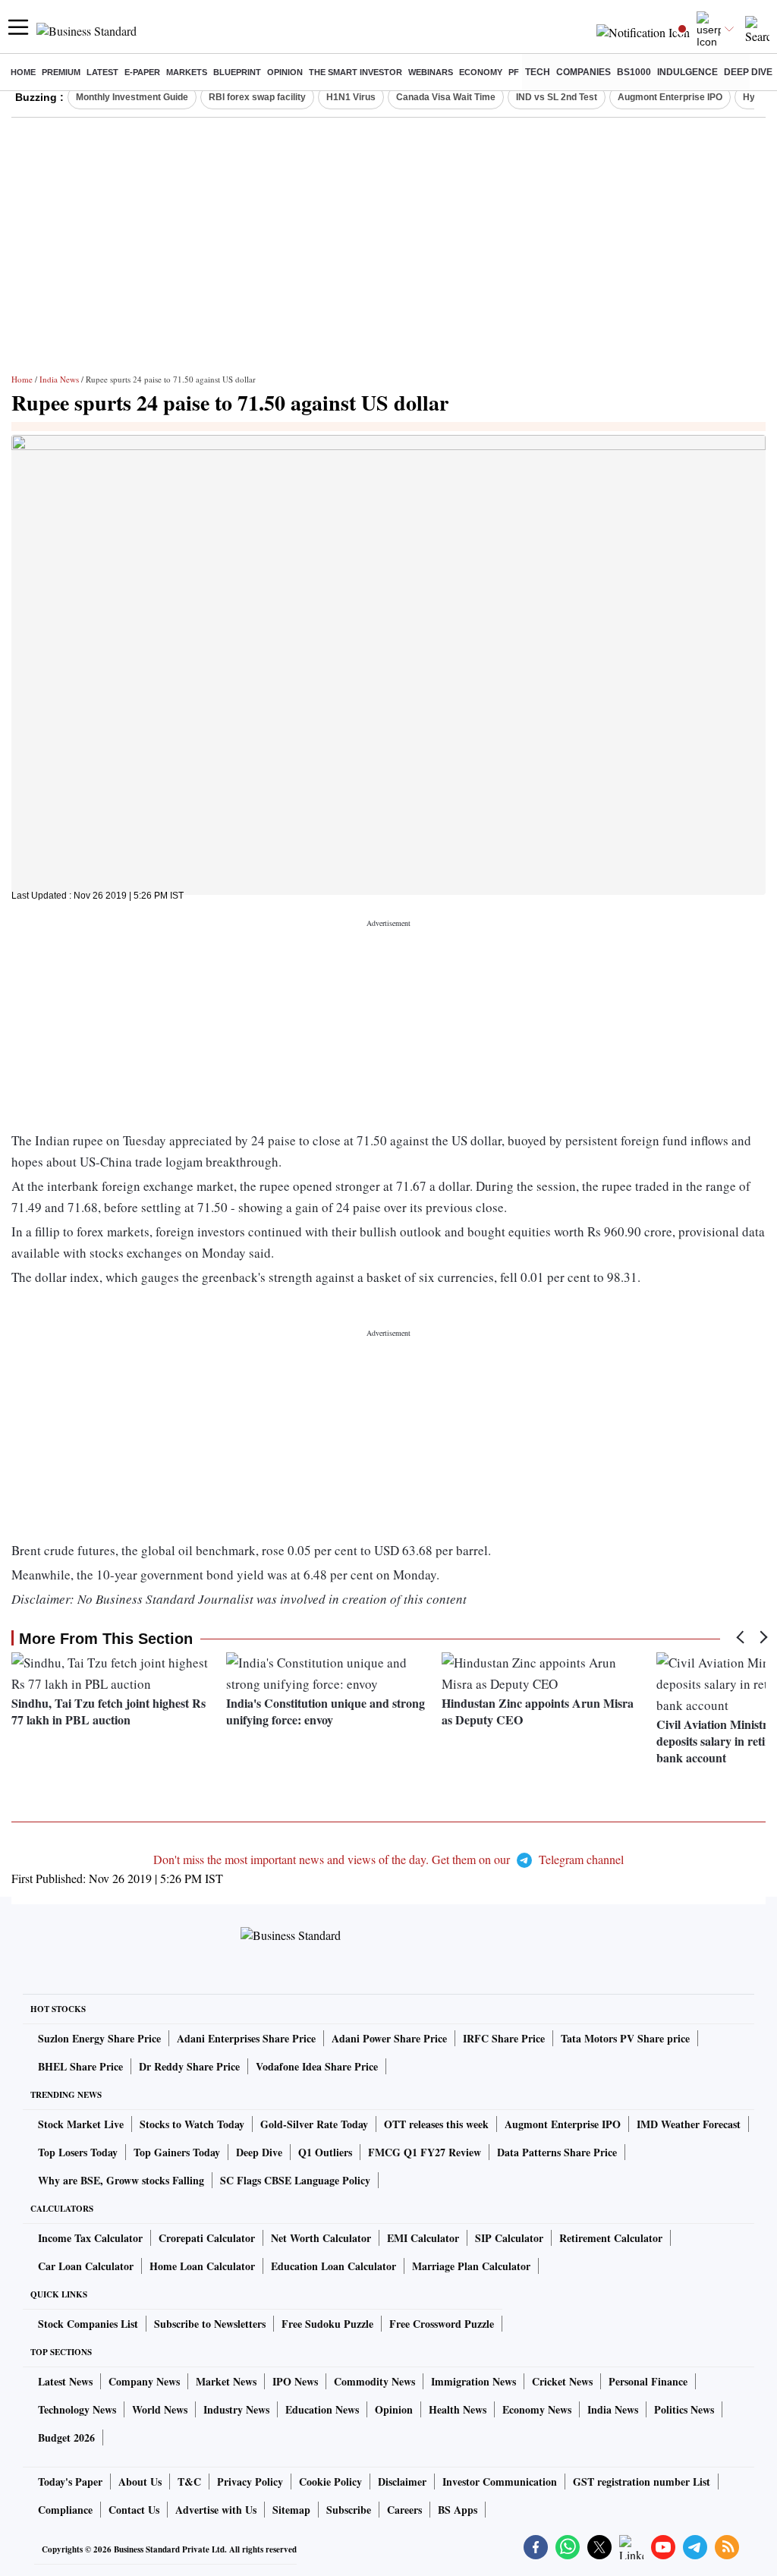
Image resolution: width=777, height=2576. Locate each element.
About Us (140, 2482)
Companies (584, 72)
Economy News (537, 2409)
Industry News (236, 2409)
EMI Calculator (423, 2238)
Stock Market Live (81, 2124)
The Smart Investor (355, 72)
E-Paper (142, 72)
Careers (404, 2510)
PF (514, 72)
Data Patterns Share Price (557, 2152)
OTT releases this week (436, 2124)
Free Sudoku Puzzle (327, 2324)
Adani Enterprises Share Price (246, 2038)
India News (59, 379)
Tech (538, 72)
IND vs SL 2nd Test (557, 97)
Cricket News (562, 2381)
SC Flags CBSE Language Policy (295, 2180)
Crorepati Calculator (207, 2238)
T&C (189, 2482)
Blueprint (237, 72)
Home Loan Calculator (202, 2266)
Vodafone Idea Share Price (317, 2066)
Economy (481, 72)
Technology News (77, 2409)
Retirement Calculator (611, 2238)
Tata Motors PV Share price (625, 2038)
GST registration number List (642, 2482)
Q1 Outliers (325, 2152)
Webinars (431, 72)
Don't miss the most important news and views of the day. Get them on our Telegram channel (388, 1859)
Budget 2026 (66, 2437)
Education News (322, 2409)
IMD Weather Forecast (689, 2124)
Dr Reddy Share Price (189, 2066)
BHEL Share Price (80, 2066)
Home (23, 72)
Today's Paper (70, 2482)
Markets (187, 72)
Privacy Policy (250, 2482)
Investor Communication (500, 2482)
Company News (144, 2381)
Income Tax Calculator (90, 2238)
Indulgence (687, 72)
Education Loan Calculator (333, 2266)
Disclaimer (402, 2482)
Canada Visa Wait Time (446, 97)
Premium (61, 72)
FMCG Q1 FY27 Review (425, 2152)
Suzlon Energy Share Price (99, 2038)
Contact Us (134, 2510)
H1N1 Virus (351, 97)
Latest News (65, 2381)
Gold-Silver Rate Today (314, 2124)
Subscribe (349, 2510)
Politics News (684, 2409)
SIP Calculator (509, 2238)
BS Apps (458, 2510)
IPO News (295, 2381)
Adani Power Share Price (389, 2038)
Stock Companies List (88, 2324)
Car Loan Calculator (86, 2266)
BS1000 (634, 72)
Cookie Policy (330, 2482)
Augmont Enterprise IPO (670, 97)
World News (160, 2409)
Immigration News (473, 2381)
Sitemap (291, 2510)
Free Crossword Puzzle (442, 2324)
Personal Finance (648, 2381)
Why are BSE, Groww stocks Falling (121, 2180)
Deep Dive (748, 72)
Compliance (65, 2510)
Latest (102, 72)
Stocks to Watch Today (192, 2124)
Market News (226, 2381)
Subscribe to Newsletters (210, 2324)
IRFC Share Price (504, 2038)
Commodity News (374, 2381)
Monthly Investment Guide (132, 97)
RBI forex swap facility (257, 97)
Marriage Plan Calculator (471, 2266)
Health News (458, 2409)
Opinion (285, 72)
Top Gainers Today (177, 2152)
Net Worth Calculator (321, 2238)
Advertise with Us (216, 2510)
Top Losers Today (78, 2152)
